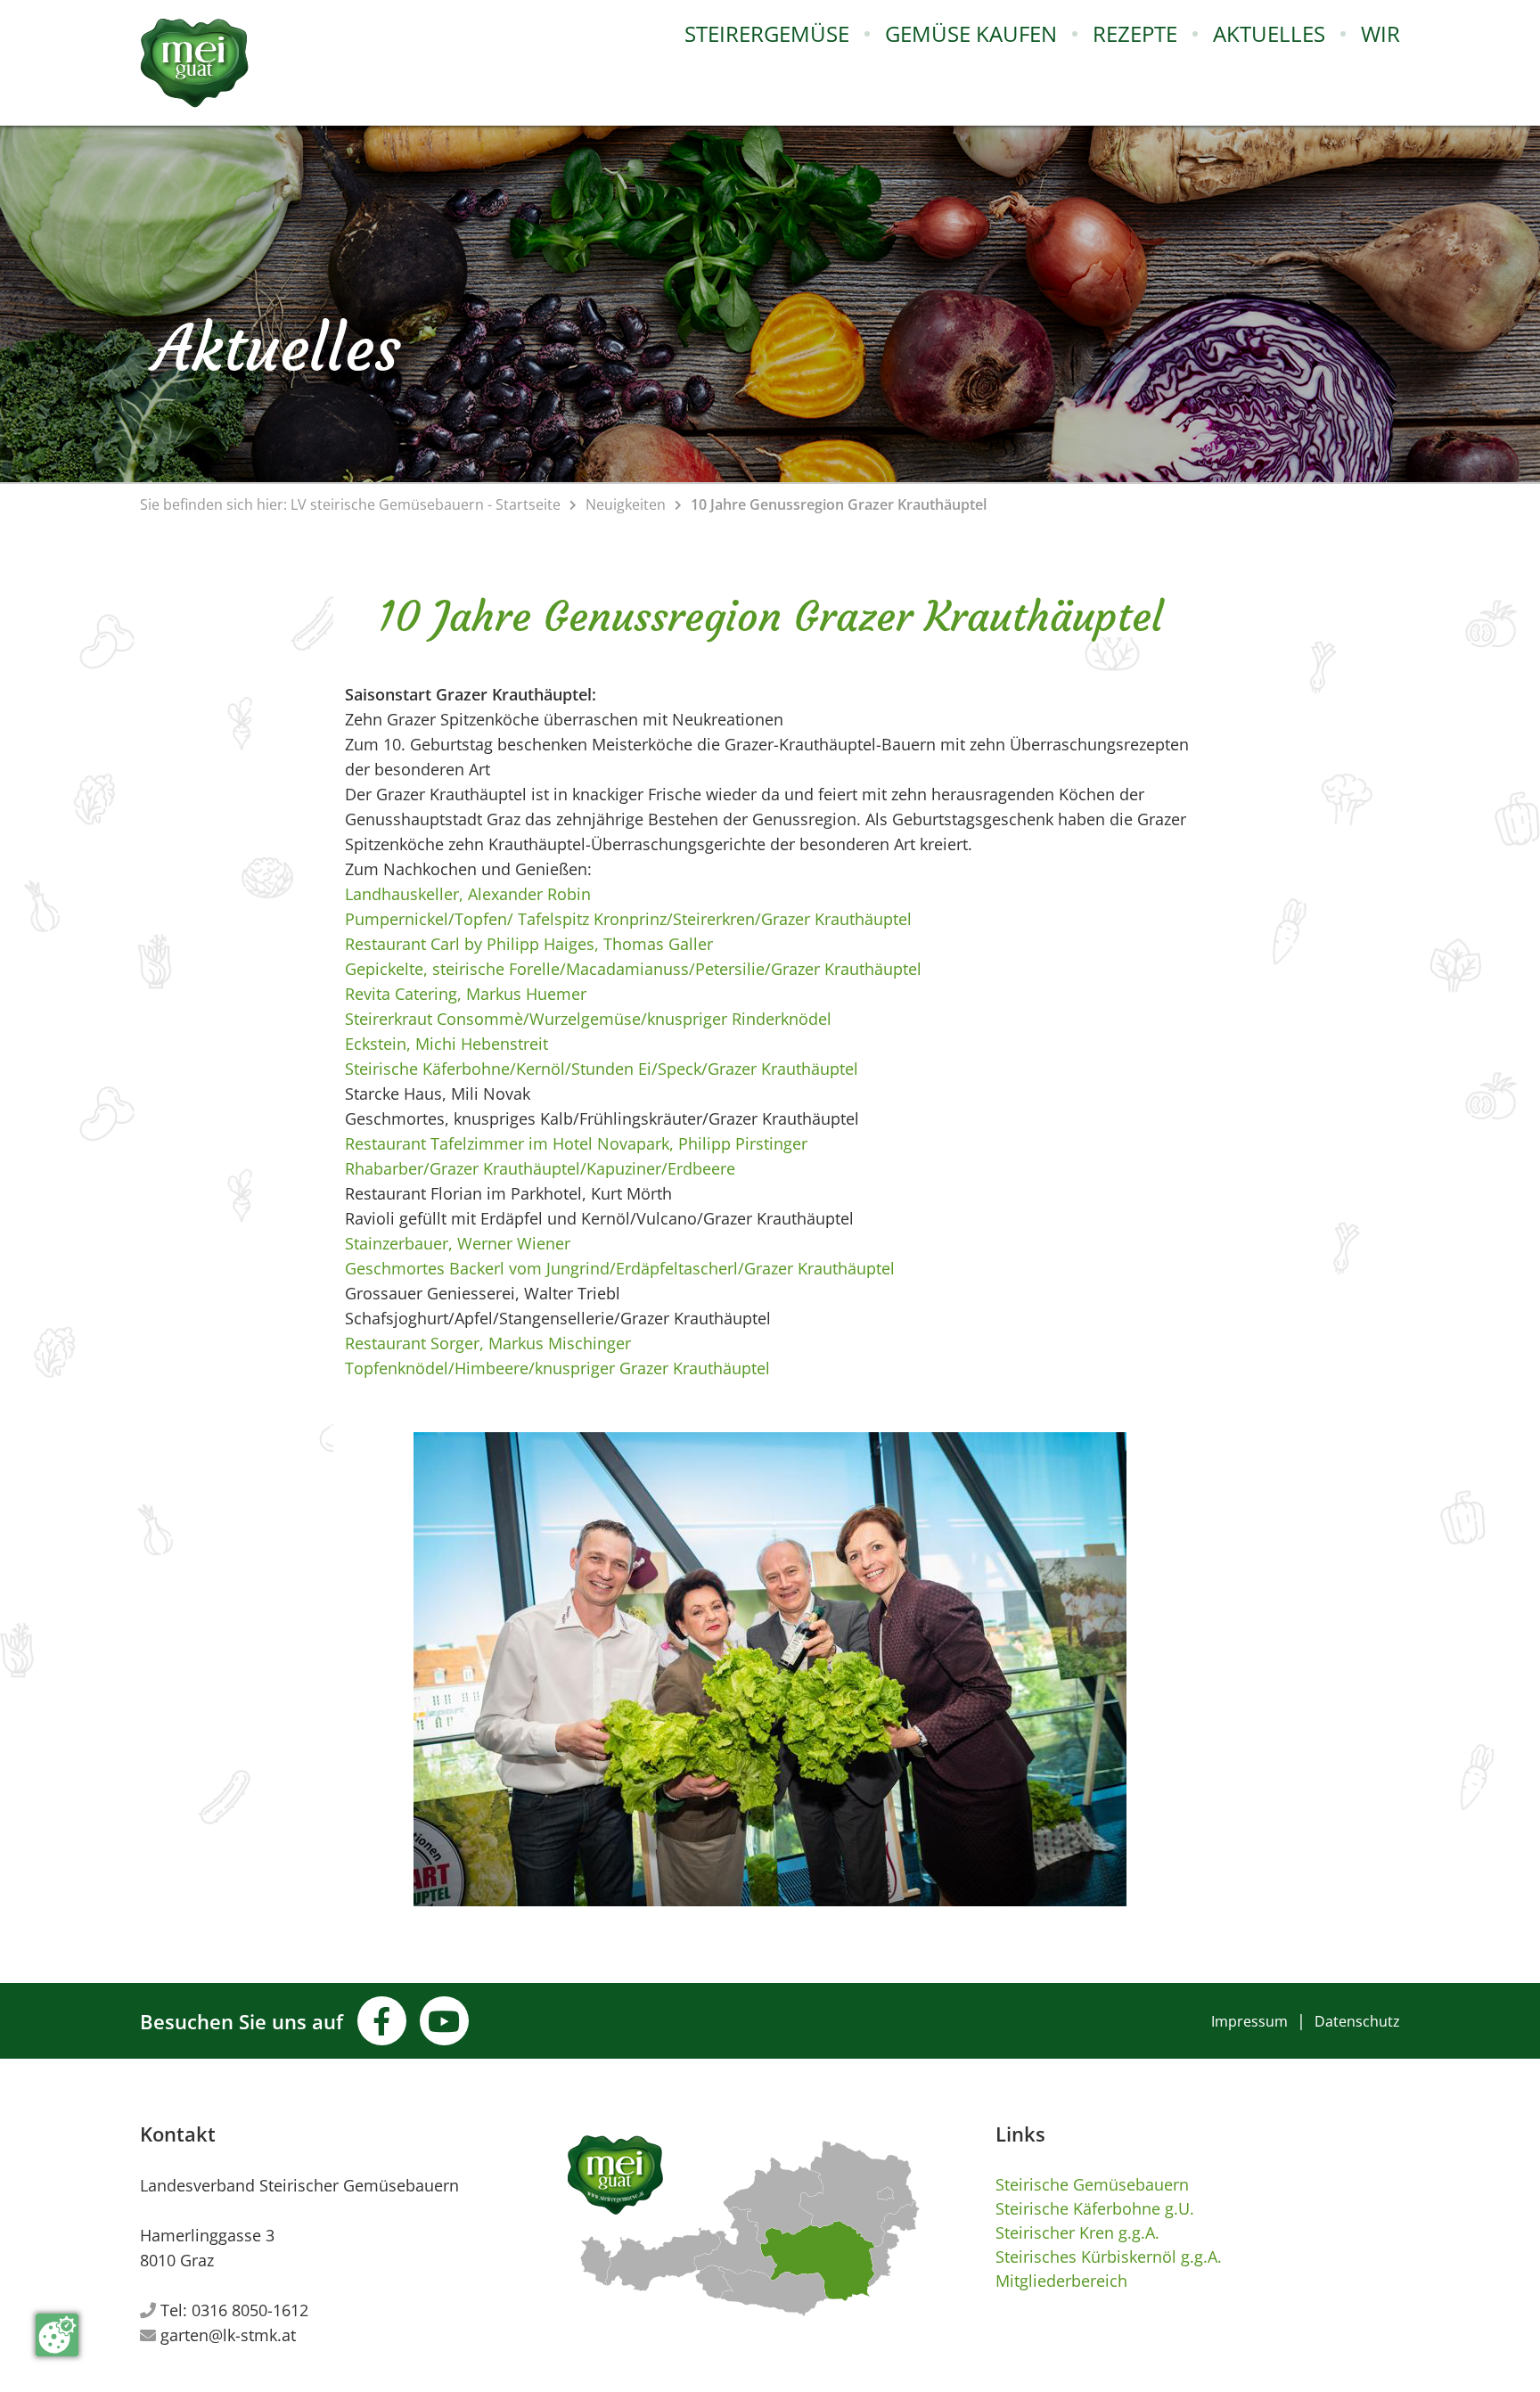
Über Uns (1418, 83)
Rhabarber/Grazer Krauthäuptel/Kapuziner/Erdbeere (540, 1168)
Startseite (528, 504)
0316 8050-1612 (250, 2310)
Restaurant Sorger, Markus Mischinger (488, 1343)
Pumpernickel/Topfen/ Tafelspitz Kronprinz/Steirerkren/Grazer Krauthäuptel (628, 919)
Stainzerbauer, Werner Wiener (458, 1243)
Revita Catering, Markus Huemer (466, 994)
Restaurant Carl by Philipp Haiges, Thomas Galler (529, 944)
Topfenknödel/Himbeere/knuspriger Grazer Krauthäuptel (557, 1368)
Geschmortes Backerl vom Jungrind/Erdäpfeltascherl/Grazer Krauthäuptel (620, 1268)
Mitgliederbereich (1061, 2281)
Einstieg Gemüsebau (782, 240)
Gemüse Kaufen (971, 33)
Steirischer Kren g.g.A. (1077, 2232)
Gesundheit (751, 201)
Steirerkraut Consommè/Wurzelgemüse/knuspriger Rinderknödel (588, 1019)
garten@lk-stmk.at (228, 2335)
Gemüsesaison (761, 122)
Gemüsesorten (763, 83)
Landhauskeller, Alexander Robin (468, 894)
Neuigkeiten (626, 504)
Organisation (1435, 122)
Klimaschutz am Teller (792, 161)
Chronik (1414, 161)
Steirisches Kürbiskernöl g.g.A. (1109, 2257)
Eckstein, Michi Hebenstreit (446, 1044)
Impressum (1249, 2021)
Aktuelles (1269, 33)
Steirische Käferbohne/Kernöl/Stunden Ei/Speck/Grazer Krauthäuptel (602, 1069)
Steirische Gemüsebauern (1092, 2184)
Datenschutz (1357, 2021)
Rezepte (1135, 33)
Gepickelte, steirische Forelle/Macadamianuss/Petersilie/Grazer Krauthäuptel (633, 969)
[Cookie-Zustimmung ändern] (57, 2335)
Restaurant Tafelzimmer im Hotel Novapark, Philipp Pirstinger (576, 1143)
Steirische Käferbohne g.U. (1095, 2208)
